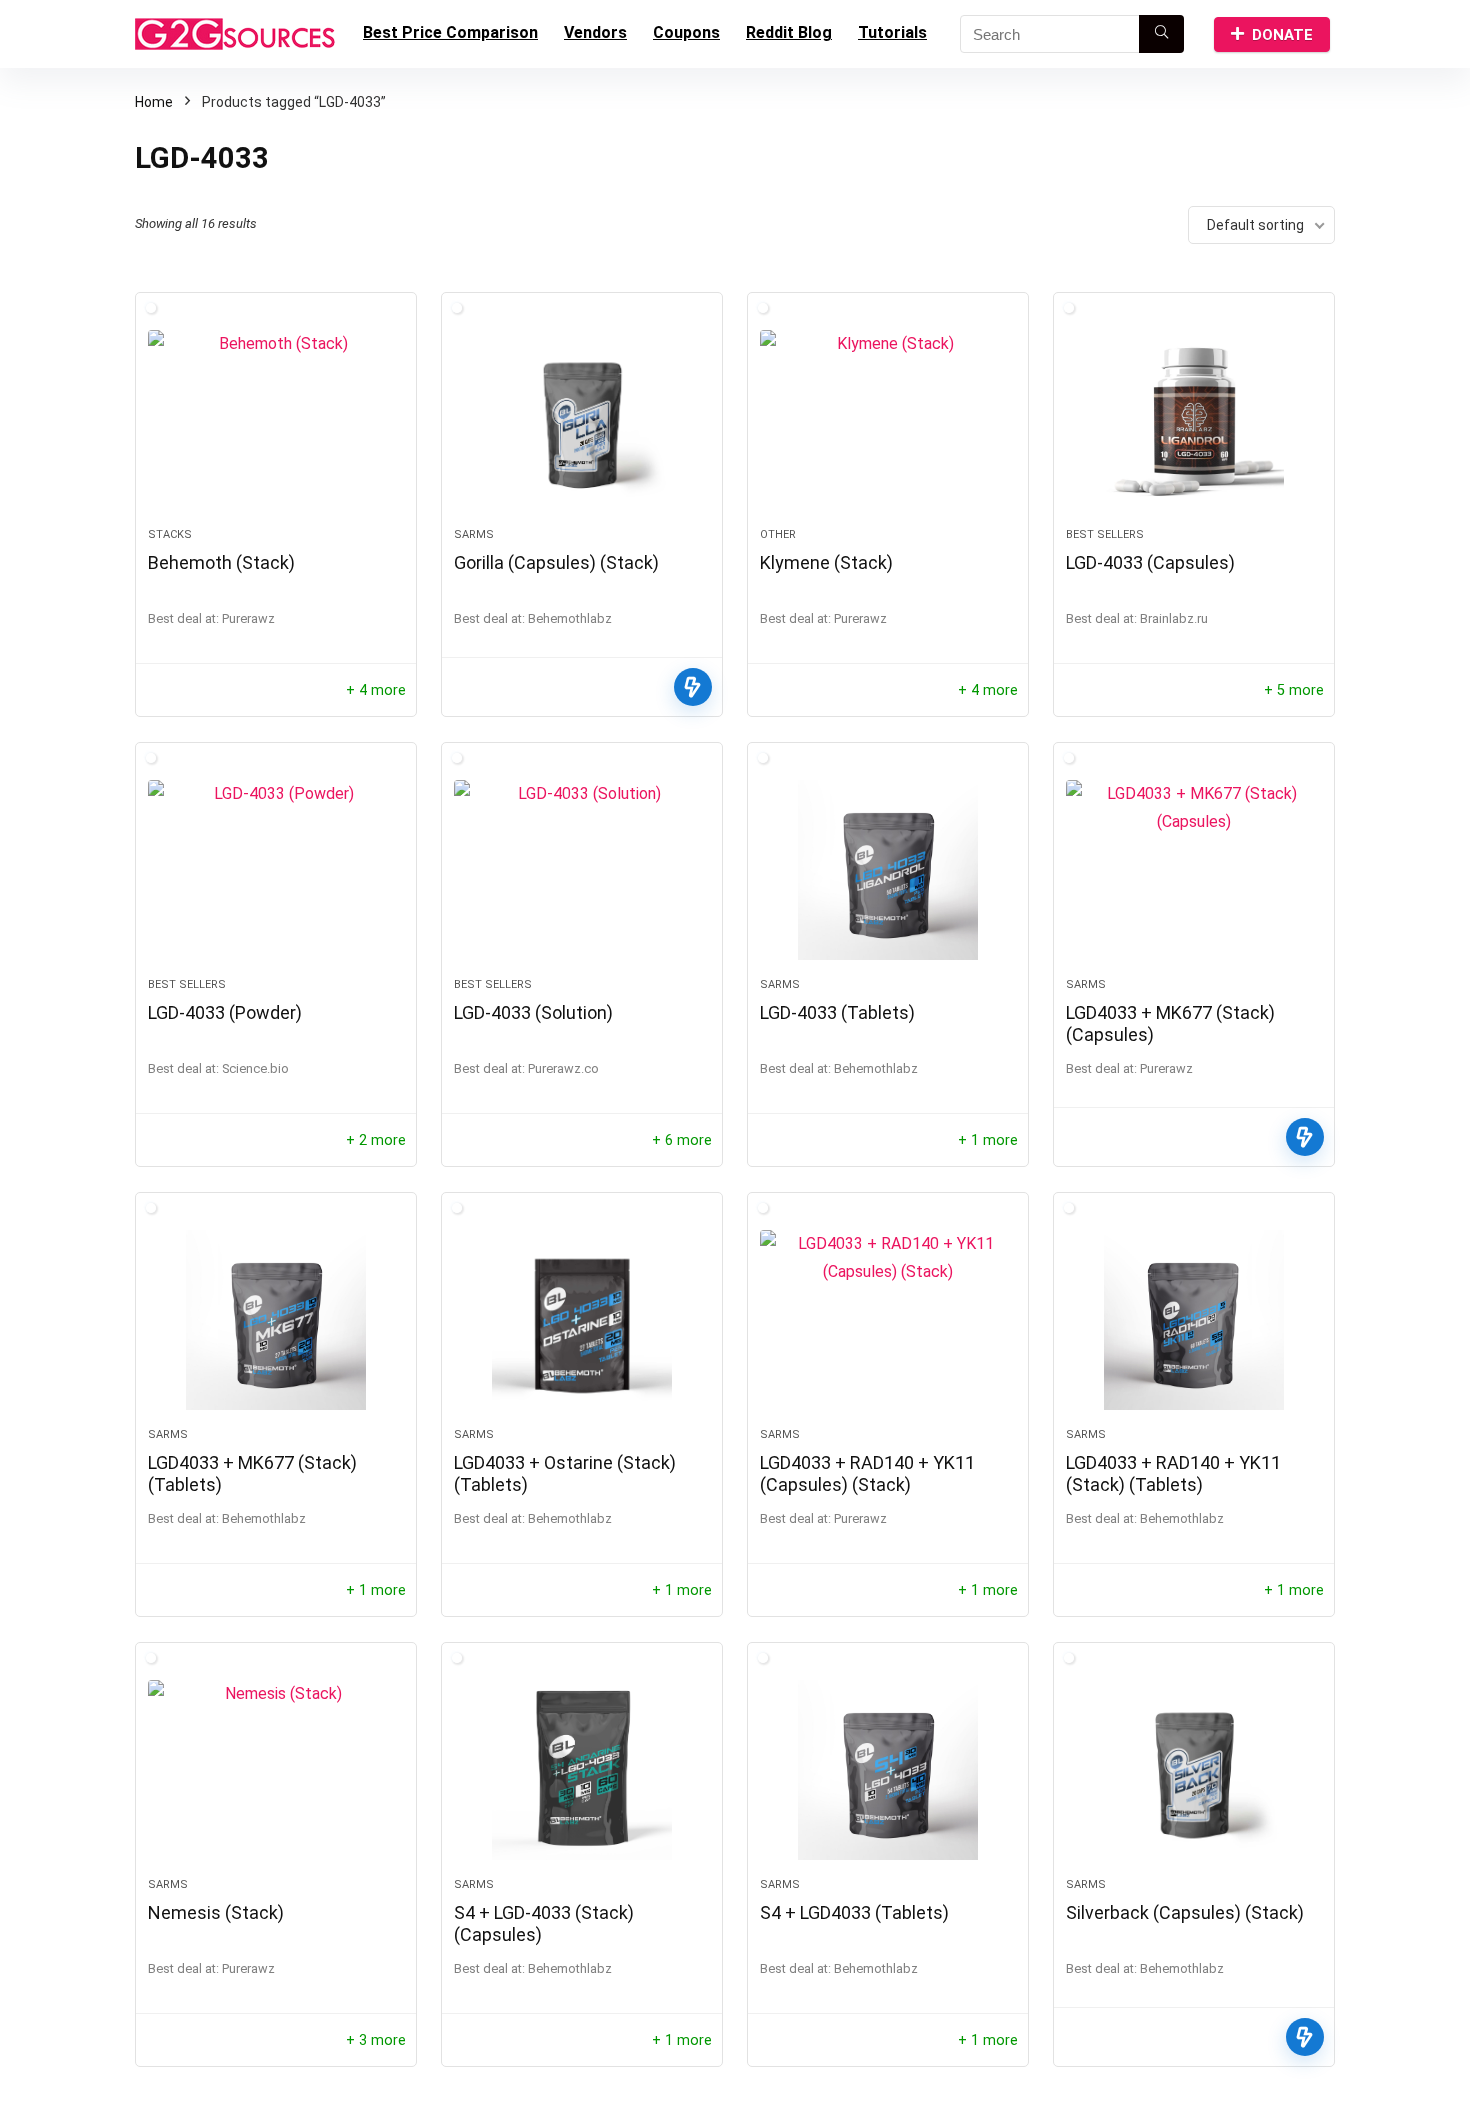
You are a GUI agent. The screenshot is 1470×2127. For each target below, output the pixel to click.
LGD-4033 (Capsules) (1150, 562)
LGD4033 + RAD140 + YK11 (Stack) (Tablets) (1173, 1473)
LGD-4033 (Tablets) (837, 1012)
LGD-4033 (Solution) (533, 1012)
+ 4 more (376, 690)
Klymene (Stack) (826, 562)
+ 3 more (376, 2040)
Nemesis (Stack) (216, 1912)
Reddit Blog (789, 32)
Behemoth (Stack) (221, 562)
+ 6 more (682, 1140)
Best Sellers (1105, 534)
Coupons (686, 32)
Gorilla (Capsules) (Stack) (556, 562)
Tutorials (892, 32)
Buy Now (693, 687)
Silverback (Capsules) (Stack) (1185, 1912)
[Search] (1161, 34)
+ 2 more (376, 1140)
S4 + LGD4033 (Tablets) (854, 1912)
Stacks (170, 534)
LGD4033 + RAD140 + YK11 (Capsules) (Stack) (867, 1473)
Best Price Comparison (450, 32)
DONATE (1282, 35)
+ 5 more (1294, 690)
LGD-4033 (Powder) (225, 1012)
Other (778, 534)
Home (154, 102)
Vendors (595, 32)
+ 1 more (988, 1140)
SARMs (474, 534)
